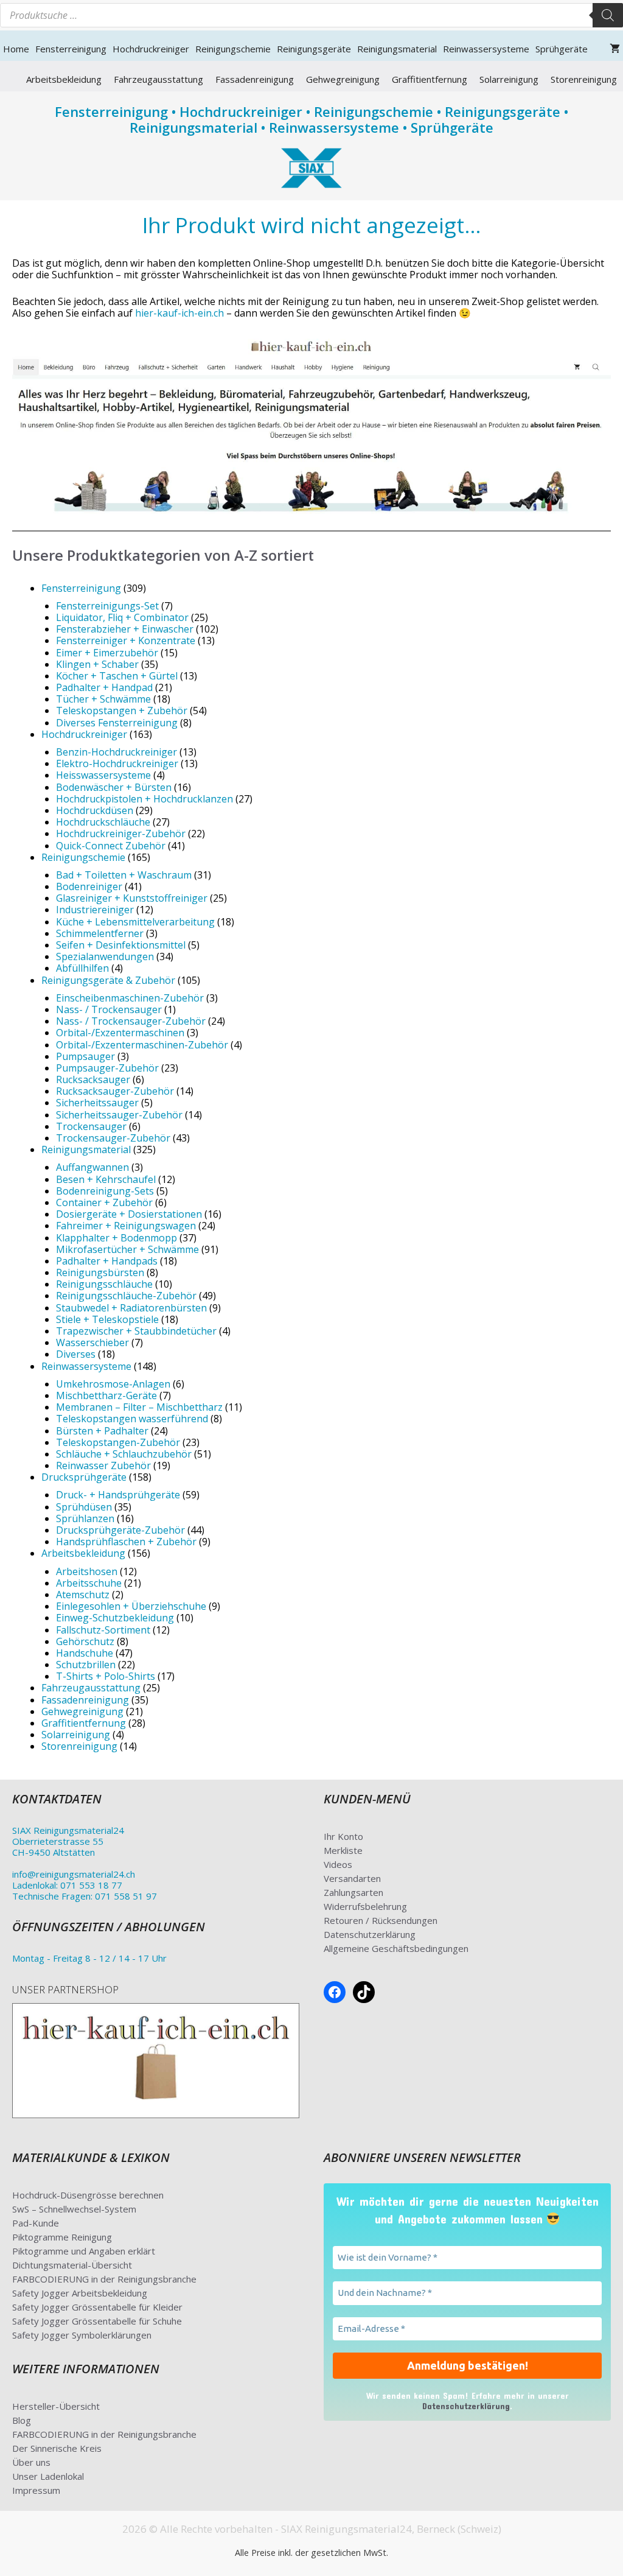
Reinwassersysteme (486, 49)
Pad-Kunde (36, 2223)
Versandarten (352, 1878)
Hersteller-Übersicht (56, 2406)
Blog (22, 2420)
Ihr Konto (343, 1836)
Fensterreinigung (71, 49)
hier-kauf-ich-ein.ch (179, 313)
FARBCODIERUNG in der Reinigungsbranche (104, 2279)
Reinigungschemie (233, 49)
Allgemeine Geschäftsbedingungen (396, 1948)
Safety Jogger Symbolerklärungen (82, 2335)
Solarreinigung (509, 79)
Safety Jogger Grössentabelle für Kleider (97, 2307)
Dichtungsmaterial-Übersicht (72, 2265)
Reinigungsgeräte (314, 49)
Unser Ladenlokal (48, 2476)
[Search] (608, 15)
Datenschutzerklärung (370, 1934)
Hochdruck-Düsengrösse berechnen (88, 2195)
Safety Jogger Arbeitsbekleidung (80, 2293)
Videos (338, 1864)
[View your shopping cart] (615, 49)
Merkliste (343, 1850)
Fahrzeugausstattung (158, 79)
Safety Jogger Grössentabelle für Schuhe (97, 2321)
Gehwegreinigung (343, 79)
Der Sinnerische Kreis (57, 2448)
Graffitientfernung (430, 79)
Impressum (36, 2490)
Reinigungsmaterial (397, 49)
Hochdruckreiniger (151, 49)
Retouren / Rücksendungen (381, 1920)
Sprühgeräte (562, 49)
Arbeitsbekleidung (64, 79)
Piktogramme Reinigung (62, 2237)
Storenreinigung (584, 79)
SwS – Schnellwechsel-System (74, 2209)
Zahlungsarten (353, 1892)
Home (16, 49)
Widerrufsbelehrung (365, 1906)
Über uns (31, 2462)
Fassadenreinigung (255, 79)
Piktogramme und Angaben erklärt (84, 2251)
